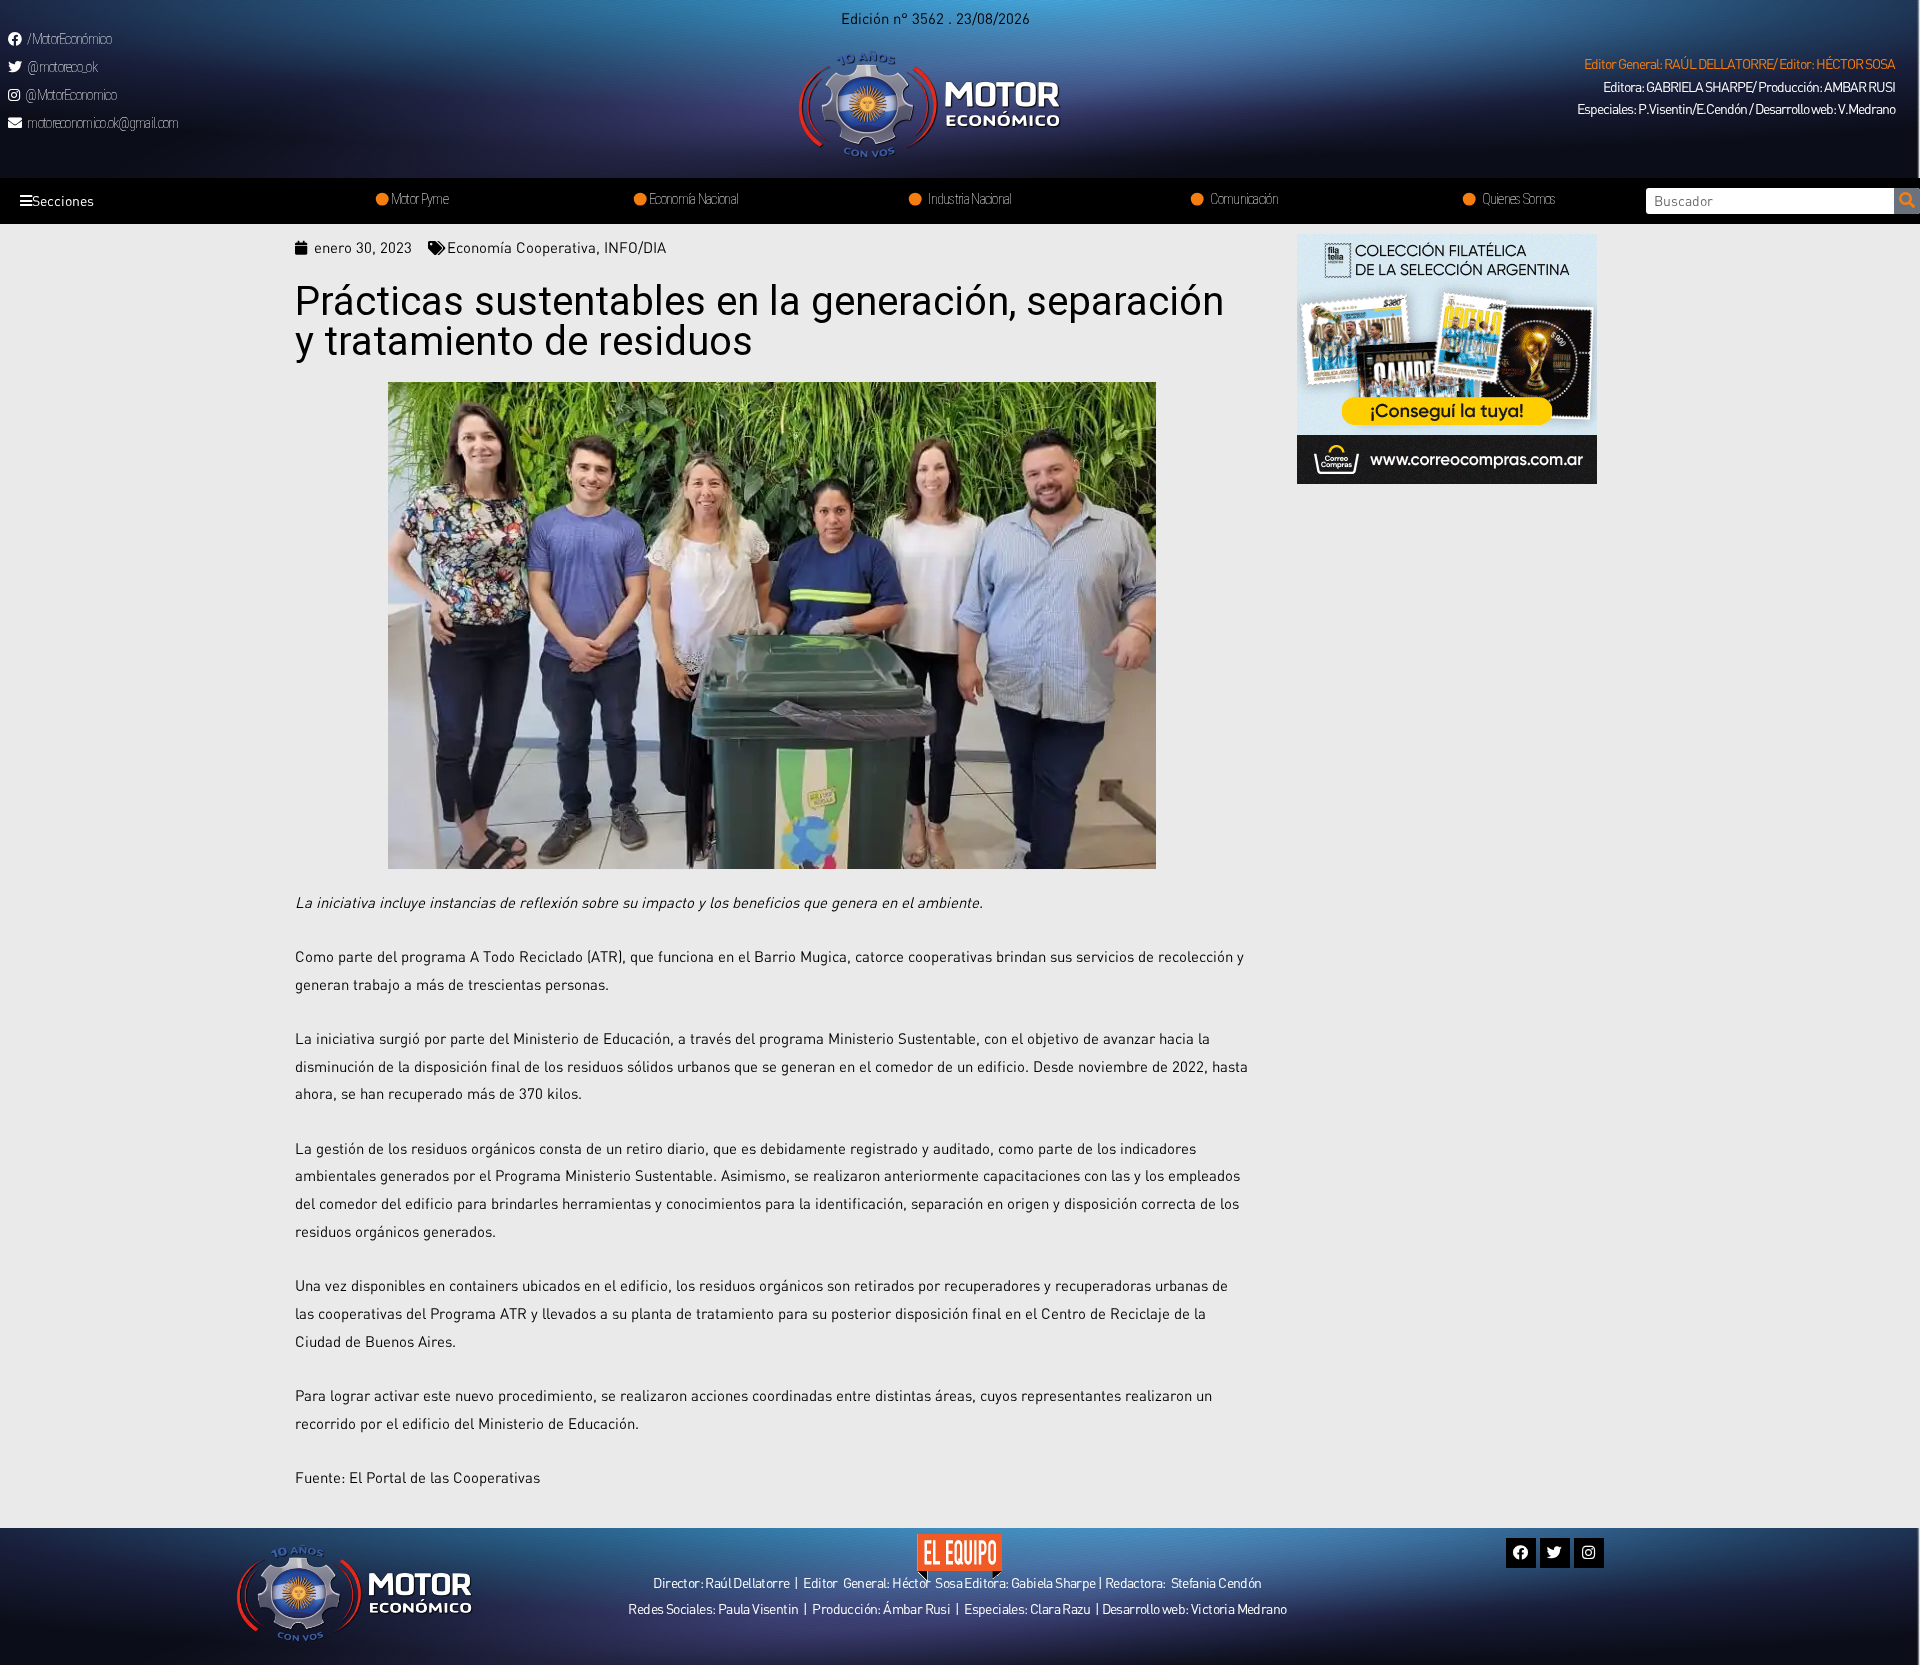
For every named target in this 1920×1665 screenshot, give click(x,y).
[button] (1739, 64)
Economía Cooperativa (521, 247)
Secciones (63, 200)
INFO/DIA (635, 247)
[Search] (1907, 201)
